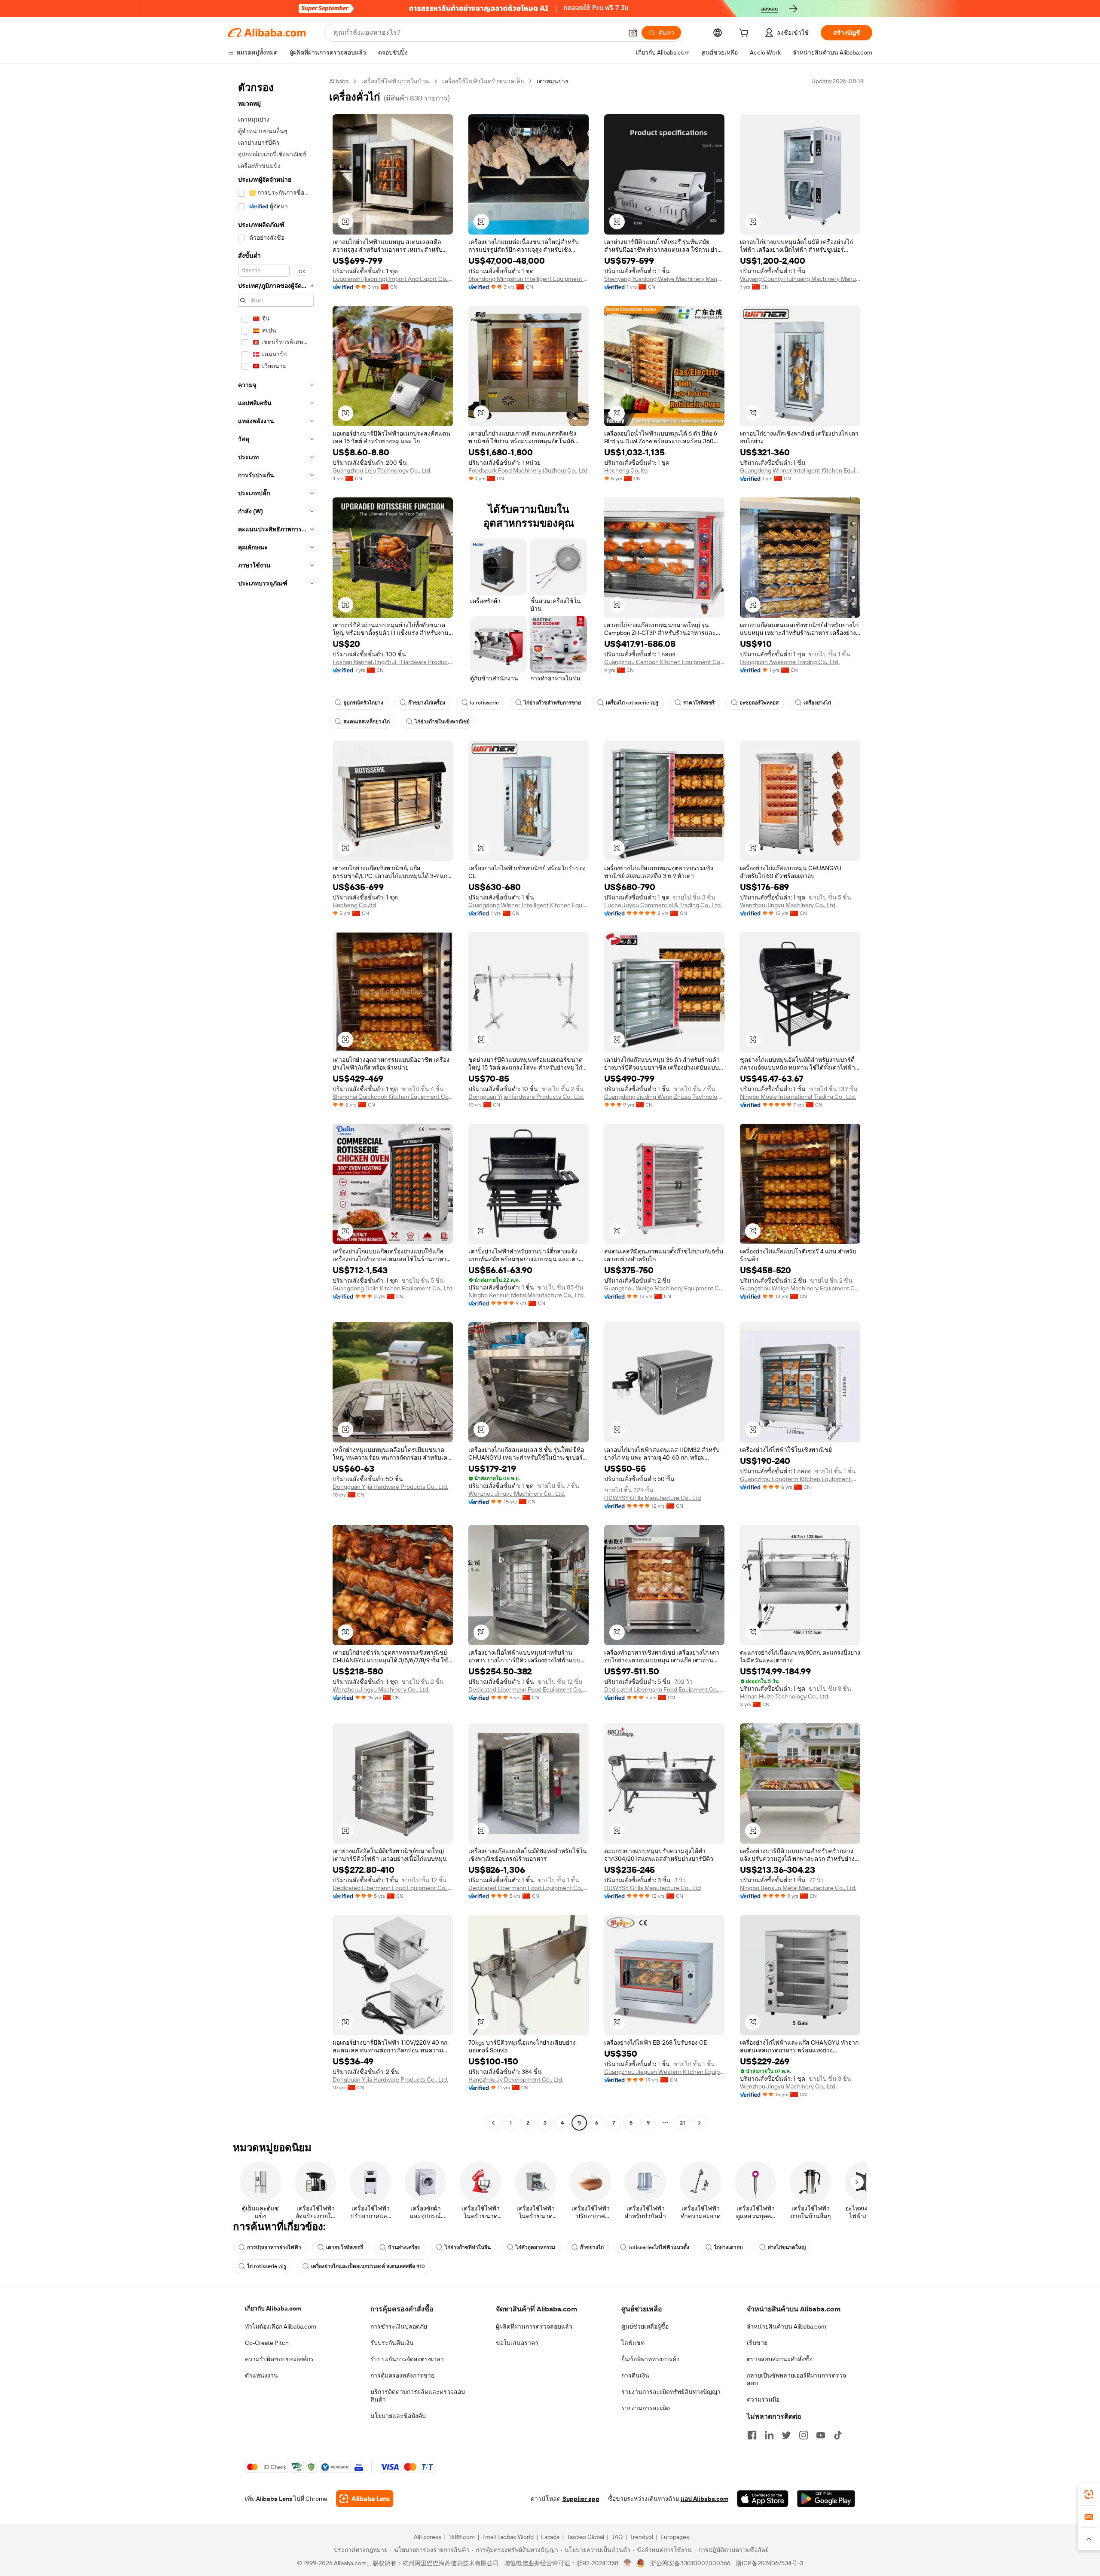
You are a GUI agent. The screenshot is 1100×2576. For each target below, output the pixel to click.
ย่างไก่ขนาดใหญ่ (787, 2247)
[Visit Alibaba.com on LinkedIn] (769, 2435)
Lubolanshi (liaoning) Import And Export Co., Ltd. (393, 279)
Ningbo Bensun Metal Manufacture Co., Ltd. (527, 1295)
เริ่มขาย (757, 2343)
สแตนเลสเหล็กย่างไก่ (367, 722)
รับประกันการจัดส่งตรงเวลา (407, 2359)
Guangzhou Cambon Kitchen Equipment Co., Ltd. (664, 662)
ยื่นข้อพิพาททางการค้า (651, 2359)
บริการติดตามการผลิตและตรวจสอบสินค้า (418, 2396)
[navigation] (276, 1103)
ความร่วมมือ (763, 2399)
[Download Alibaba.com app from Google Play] (826, 2499)
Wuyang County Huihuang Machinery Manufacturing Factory (800, 279)
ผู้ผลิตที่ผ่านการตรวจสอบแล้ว (534, 2326)
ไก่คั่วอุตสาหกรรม (535, 2247)
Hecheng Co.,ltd (626, 470)
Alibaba (339, 81)
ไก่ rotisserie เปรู (267, 2266)
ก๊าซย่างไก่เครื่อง (427, 703)
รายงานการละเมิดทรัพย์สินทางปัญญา (671, 2392)
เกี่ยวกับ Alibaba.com (273, 2308)
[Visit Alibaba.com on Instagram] (804, 2435)
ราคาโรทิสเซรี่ (699, 703)
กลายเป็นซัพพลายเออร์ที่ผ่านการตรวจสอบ (796, 2379)
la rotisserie (484, 703)
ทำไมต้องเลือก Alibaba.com (281, 2326)
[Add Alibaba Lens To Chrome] (365, 2499)
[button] (633, 33)
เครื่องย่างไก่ (817, 703)
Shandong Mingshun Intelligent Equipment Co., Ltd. (529, 279)
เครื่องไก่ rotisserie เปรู (632, 703)
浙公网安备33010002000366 (690, 2563)
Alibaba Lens (274, 2499)
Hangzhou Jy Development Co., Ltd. (516, 2079)
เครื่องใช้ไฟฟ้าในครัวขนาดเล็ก (483, 81)
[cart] (746, 34)
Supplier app (581, 2499)
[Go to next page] (700, 2123)
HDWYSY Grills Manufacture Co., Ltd (652, 1498)
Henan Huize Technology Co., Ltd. (785, 1696)
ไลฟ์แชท (633, 2343)
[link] (1089, 2494)
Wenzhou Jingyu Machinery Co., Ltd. (788, 905)
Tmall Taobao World (508, 2537)
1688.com (462, 2537)
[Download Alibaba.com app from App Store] (763, 2499)
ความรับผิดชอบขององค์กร (279, 2359)
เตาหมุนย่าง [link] (552, 81)
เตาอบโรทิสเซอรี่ (345, 2247)
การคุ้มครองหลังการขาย (402, 2375)
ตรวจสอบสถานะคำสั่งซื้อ (780, 2359)
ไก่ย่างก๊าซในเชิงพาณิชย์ (442, 722)
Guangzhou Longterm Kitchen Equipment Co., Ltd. (800, 1479)
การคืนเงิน (635, 2375)
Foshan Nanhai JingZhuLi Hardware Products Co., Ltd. (393, 662)
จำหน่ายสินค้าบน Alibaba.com (787, 2326)
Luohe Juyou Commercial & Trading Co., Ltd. (663, 905)
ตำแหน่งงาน (261, 2375)
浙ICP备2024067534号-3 (769, 2563)
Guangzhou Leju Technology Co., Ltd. (382, 470)
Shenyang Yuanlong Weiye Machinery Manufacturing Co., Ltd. (664, 279)
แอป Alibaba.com (704, 2499)
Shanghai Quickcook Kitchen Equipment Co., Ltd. (393, 1097)
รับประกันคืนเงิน (392, 2343)
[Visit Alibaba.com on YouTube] (821, 2435)
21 (682, 2123)
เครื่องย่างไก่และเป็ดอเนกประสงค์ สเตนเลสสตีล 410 (368, 2266)
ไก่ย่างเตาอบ (729, 2247)
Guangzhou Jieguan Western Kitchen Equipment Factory (664, 2072)
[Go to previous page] (493, 2123)
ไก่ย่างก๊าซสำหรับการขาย (552, 703)
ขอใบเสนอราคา (517, 2343)
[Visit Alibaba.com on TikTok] (838, 2435)
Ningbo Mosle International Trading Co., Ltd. (798, 1097)
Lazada (550, 2537)
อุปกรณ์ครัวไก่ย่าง (363, 703)
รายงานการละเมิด (646, 2408)
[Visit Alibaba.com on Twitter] (786, 2435)
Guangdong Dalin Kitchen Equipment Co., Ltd (393, 1288)
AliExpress (428, 2537)
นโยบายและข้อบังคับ (398, 2416)
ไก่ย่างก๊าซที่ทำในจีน (468, 2247)
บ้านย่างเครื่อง (404, 2247)
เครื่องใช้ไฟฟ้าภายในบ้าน (395, 81)
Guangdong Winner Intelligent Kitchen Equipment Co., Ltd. (800, 470)
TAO (617, 2537)
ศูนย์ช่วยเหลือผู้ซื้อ (645, 2326)
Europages (675, 2537)
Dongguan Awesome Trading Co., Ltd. (790, 662)
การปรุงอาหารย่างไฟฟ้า (274, 2247)
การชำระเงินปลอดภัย (399, 2326)
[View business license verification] (628, 2563)
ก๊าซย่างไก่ (592, 2247)
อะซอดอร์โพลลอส (759, 703)
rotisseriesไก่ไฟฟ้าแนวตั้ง (659, 2247)
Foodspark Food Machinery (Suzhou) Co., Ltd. (529, 470)
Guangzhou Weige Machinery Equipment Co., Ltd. (664, 1288)
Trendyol (642, 2537)
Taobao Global (585, 2537)
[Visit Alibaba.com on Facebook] (752, 2435)
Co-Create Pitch (267, 2343)
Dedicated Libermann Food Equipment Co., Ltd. (529, 1689)
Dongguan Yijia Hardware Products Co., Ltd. (526, 1097)
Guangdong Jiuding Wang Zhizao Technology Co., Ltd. (664, 1097)
